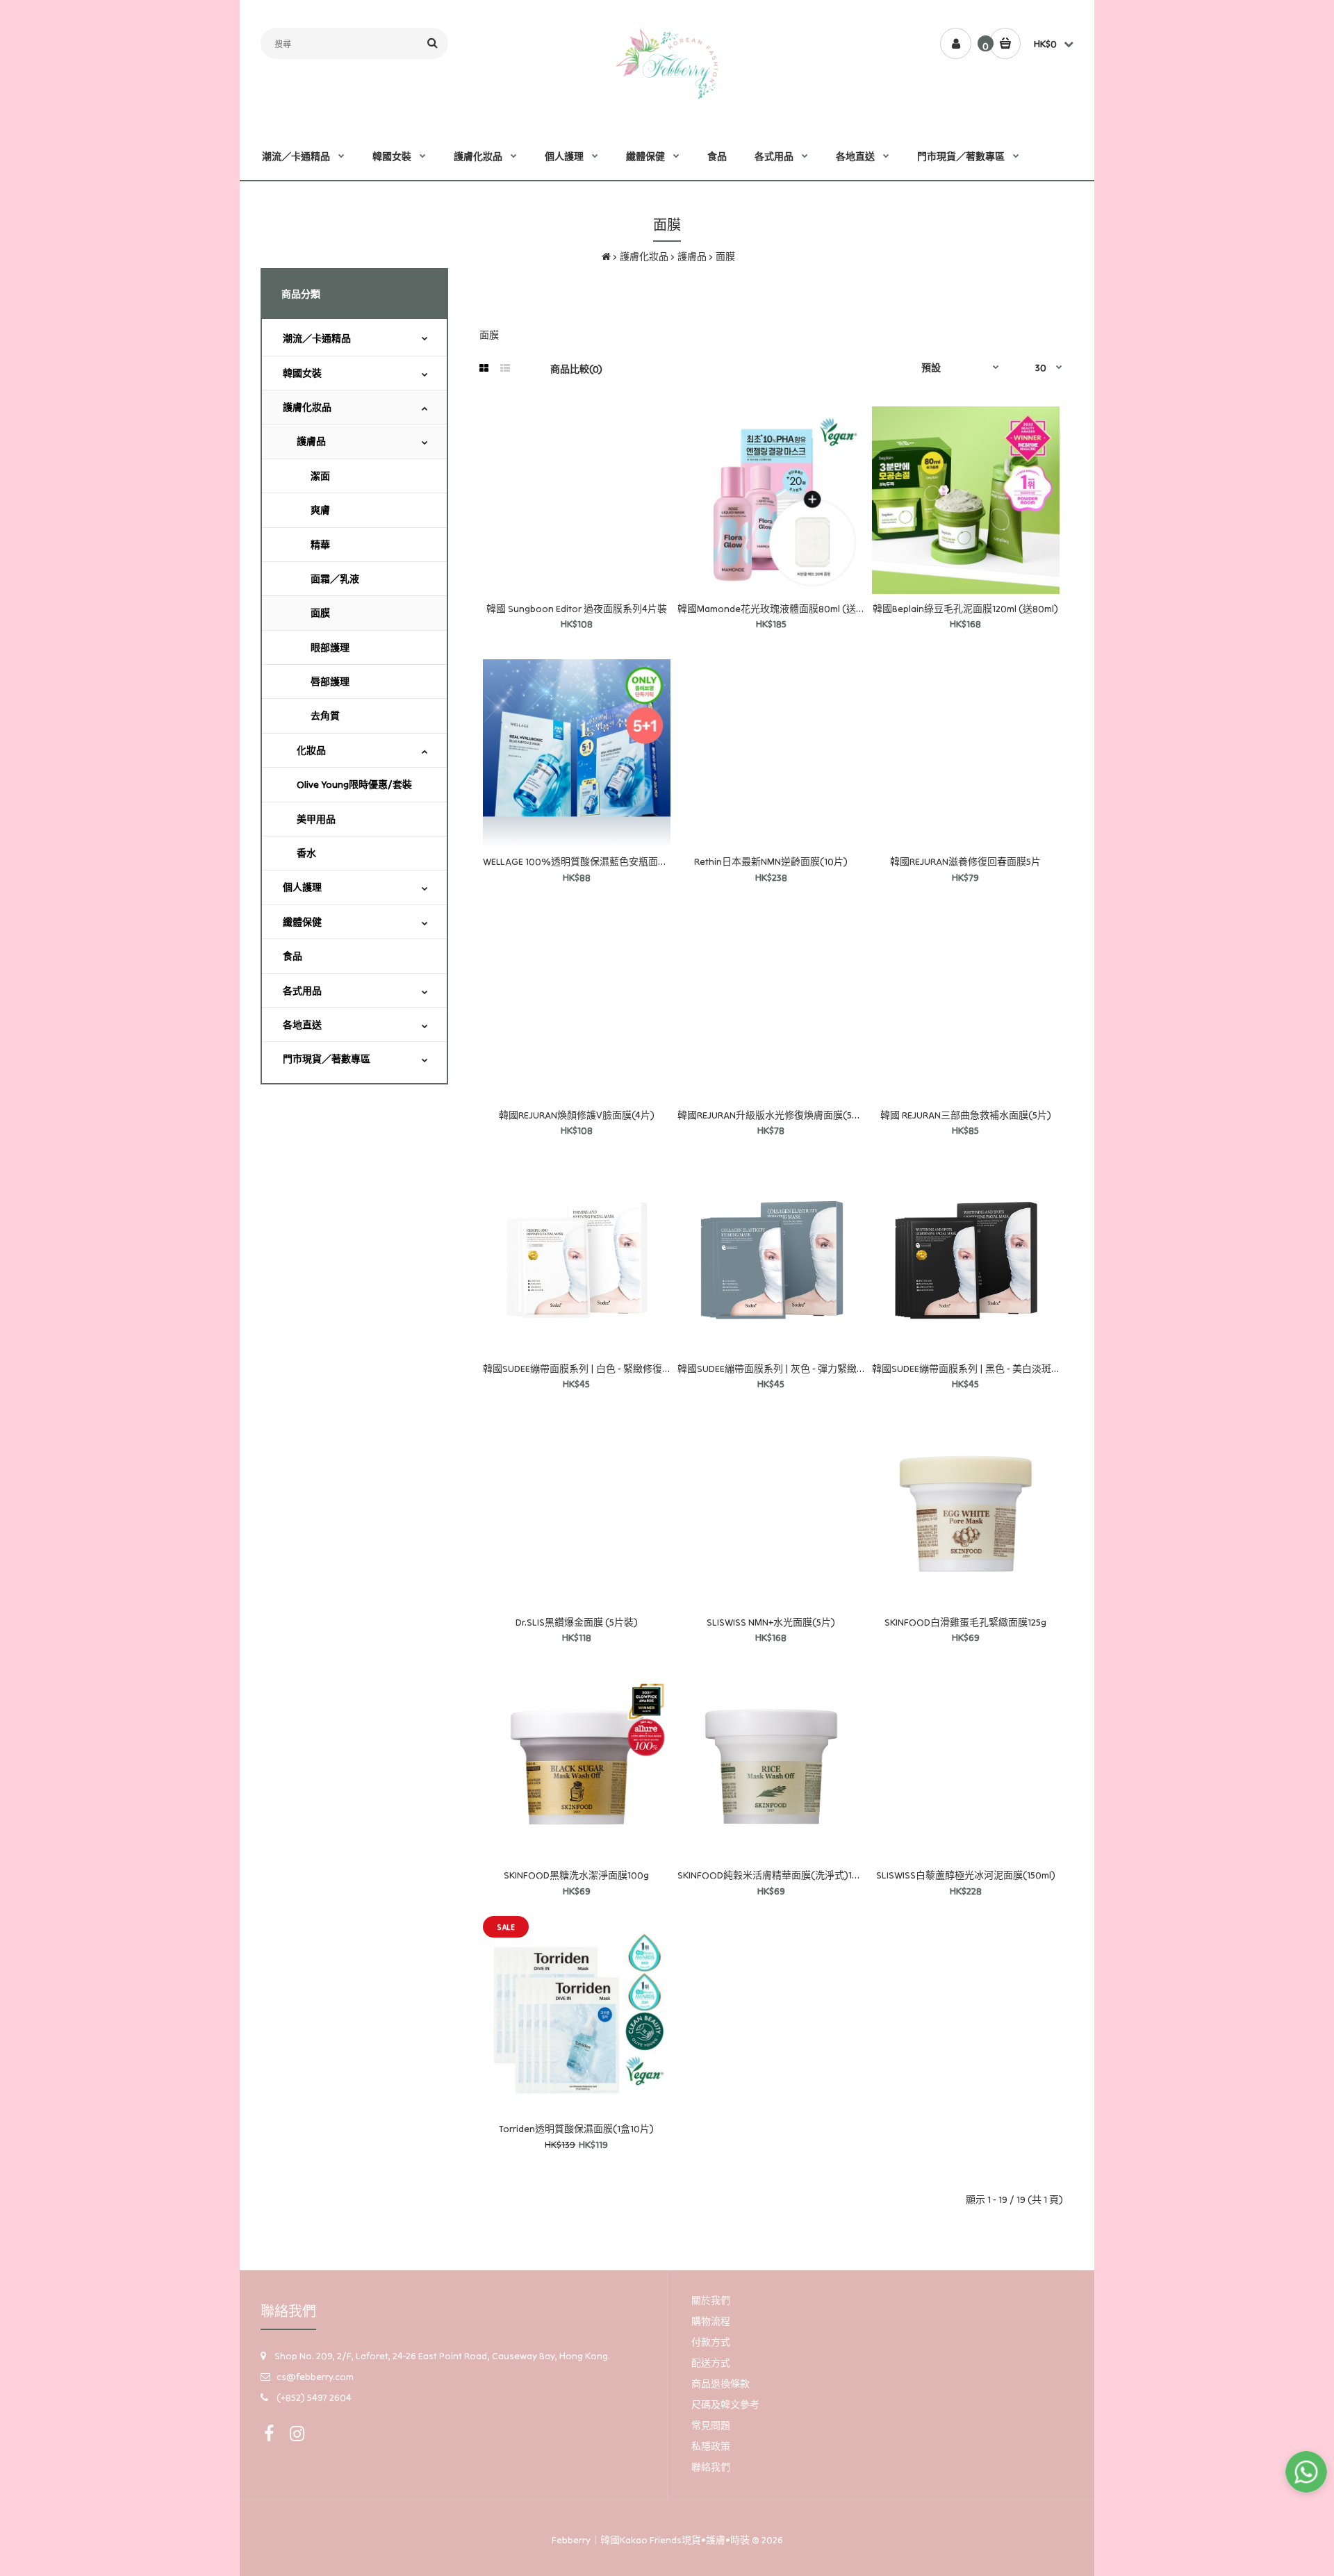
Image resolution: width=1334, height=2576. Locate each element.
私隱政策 (711, 2446)
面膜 (725, 256)
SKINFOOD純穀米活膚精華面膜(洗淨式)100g (774, 1875)
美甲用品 (316, 819)
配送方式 (711, 2363)
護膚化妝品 (644, 256)
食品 (293, 956)
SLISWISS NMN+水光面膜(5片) (771, 1622)
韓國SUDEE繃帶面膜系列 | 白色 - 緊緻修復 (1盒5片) (592, 1369)
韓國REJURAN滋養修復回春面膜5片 (965, 861)
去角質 (325, 716)
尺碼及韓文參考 (725, 2404)
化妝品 (311, 750)
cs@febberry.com (315, 2377)
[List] (505, 368)
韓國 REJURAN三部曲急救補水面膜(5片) (966, 1115)
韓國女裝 (302, 373)
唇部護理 (330, 682)
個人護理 (302, 887)
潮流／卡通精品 (317, 338)
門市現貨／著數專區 (327, 1059)
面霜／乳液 (335, 579)
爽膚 (320, 510)
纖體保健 (302, 922)
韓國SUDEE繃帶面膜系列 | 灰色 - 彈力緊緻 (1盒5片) (786, 1369)
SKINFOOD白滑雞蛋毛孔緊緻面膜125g (965, 1622)
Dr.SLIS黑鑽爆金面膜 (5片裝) (577, 1622)
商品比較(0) (576, 369)
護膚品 (692, 256)
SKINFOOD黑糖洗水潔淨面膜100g (576, 1875)
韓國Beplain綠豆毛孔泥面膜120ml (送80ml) (965, 609)
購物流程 (711, 2321)
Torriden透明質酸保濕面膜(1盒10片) (576, 2129)
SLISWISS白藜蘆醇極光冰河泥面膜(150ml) (966, 1875)
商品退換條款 (720, 2384)
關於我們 (711, 2300)
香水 (306, 853)
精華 (320, 545)
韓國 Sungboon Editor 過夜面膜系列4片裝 (577, 609)
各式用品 (302, 991)
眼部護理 (330, 647)
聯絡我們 (711, 2467)
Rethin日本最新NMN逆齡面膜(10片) (771, 861)
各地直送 (302, 1025)
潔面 (320, 476)
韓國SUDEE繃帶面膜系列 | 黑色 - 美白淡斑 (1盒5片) (981, 1369)
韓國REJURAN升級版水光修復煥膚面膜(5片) (772, 1115)
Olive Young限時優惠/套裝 (354, 784)
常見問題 (711, 2425)
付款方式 (711, 2342)
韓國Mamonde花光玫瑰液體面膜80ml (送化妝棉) (783, 609)
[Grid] (484, 368)
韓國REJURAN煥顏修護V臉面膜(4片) (577, 1115)
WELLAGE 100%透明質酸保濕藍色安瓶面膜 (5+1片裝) (597, 861)
